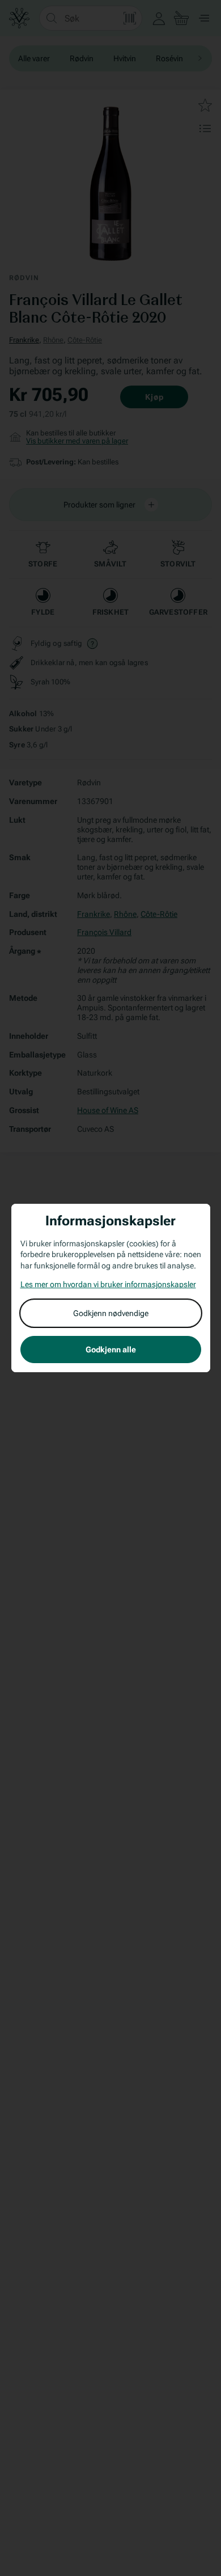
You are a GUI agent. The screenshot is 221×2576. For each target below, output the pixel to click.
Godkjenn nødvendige (111, 1313)
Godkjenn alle (111, 1350)
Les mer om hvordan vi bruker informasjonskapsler (108, 1284)
